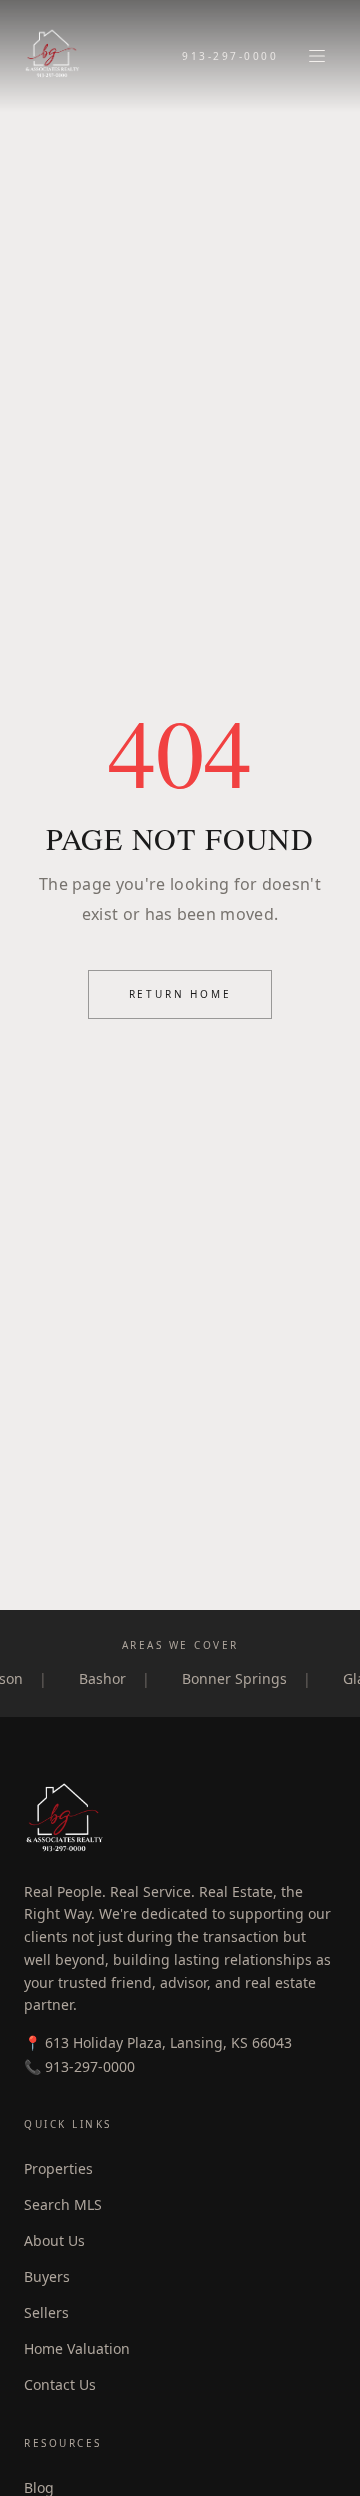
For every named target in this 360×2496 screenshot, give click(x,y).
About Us (54, 2240)
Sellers (46, 2312)
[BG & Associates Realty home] (52, 56)
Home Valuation (77, 2348)
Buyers (47, 2276)
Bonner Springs (245, 1678)
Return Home (180, 994)
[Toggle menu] (317, 56)
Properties (58, 2168)
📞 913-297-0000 (79, 2066)
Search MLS (63, 2204)
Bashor (113, 1678)
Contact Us (60, 2384)
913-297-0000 (230, 56)
